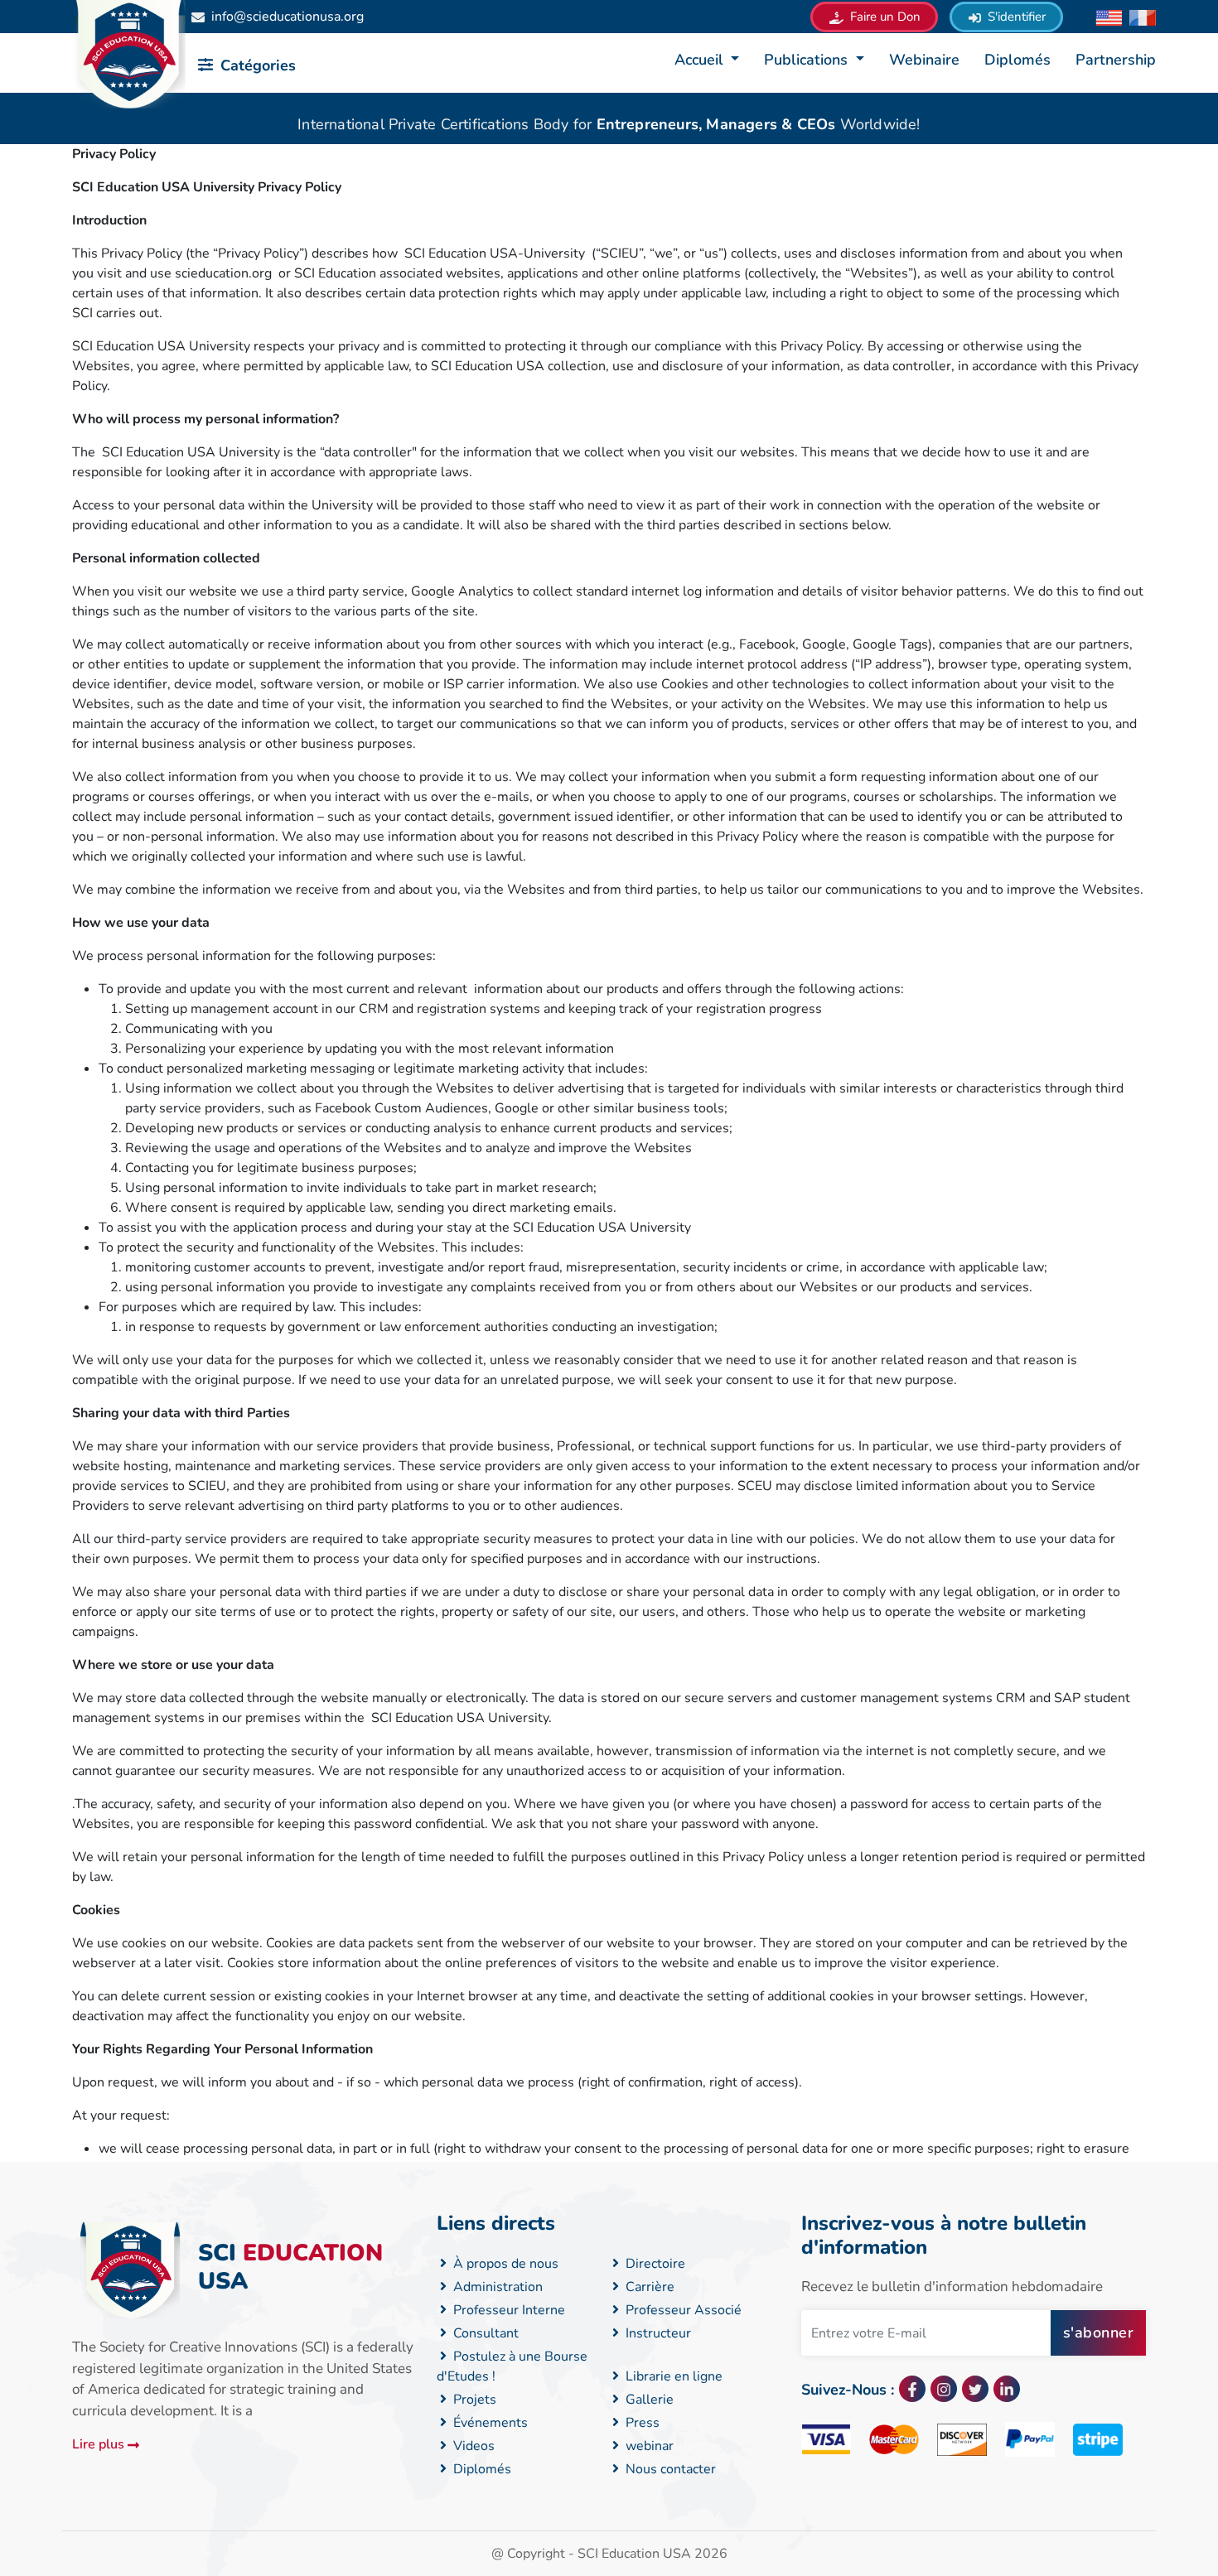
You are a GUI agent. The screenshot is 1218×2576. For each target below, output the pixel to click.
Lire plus (100, 2444)
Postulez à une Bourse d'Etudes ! (512, 2366)
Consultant (484, 2333)
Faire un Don (884, 17)
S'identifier (1015, 17)
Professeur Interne (508, 2310)
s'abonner (1099, 2332)
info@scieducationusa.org (288, 17)
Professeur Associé (682, 2310)
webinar (648, 2446)
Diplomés (1017, 60)
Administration (496, 2287)
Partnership (1116, 60)
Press (641, 2423)
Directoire (654, 2264)
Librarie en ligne (672, 2376)
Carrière (648, 2287)
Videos (472, 2446)
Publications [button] (808, 60)
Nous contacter (669, 2469)
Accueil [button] (701, 60)
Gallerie (648, 2400)
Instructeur (657, 2333)
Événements (489, 2423)
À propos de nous (504, 2264)
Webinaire (924, 60)
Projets (473, 2400)
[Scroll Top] (1118, 2497)
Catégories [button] (256, 65)
